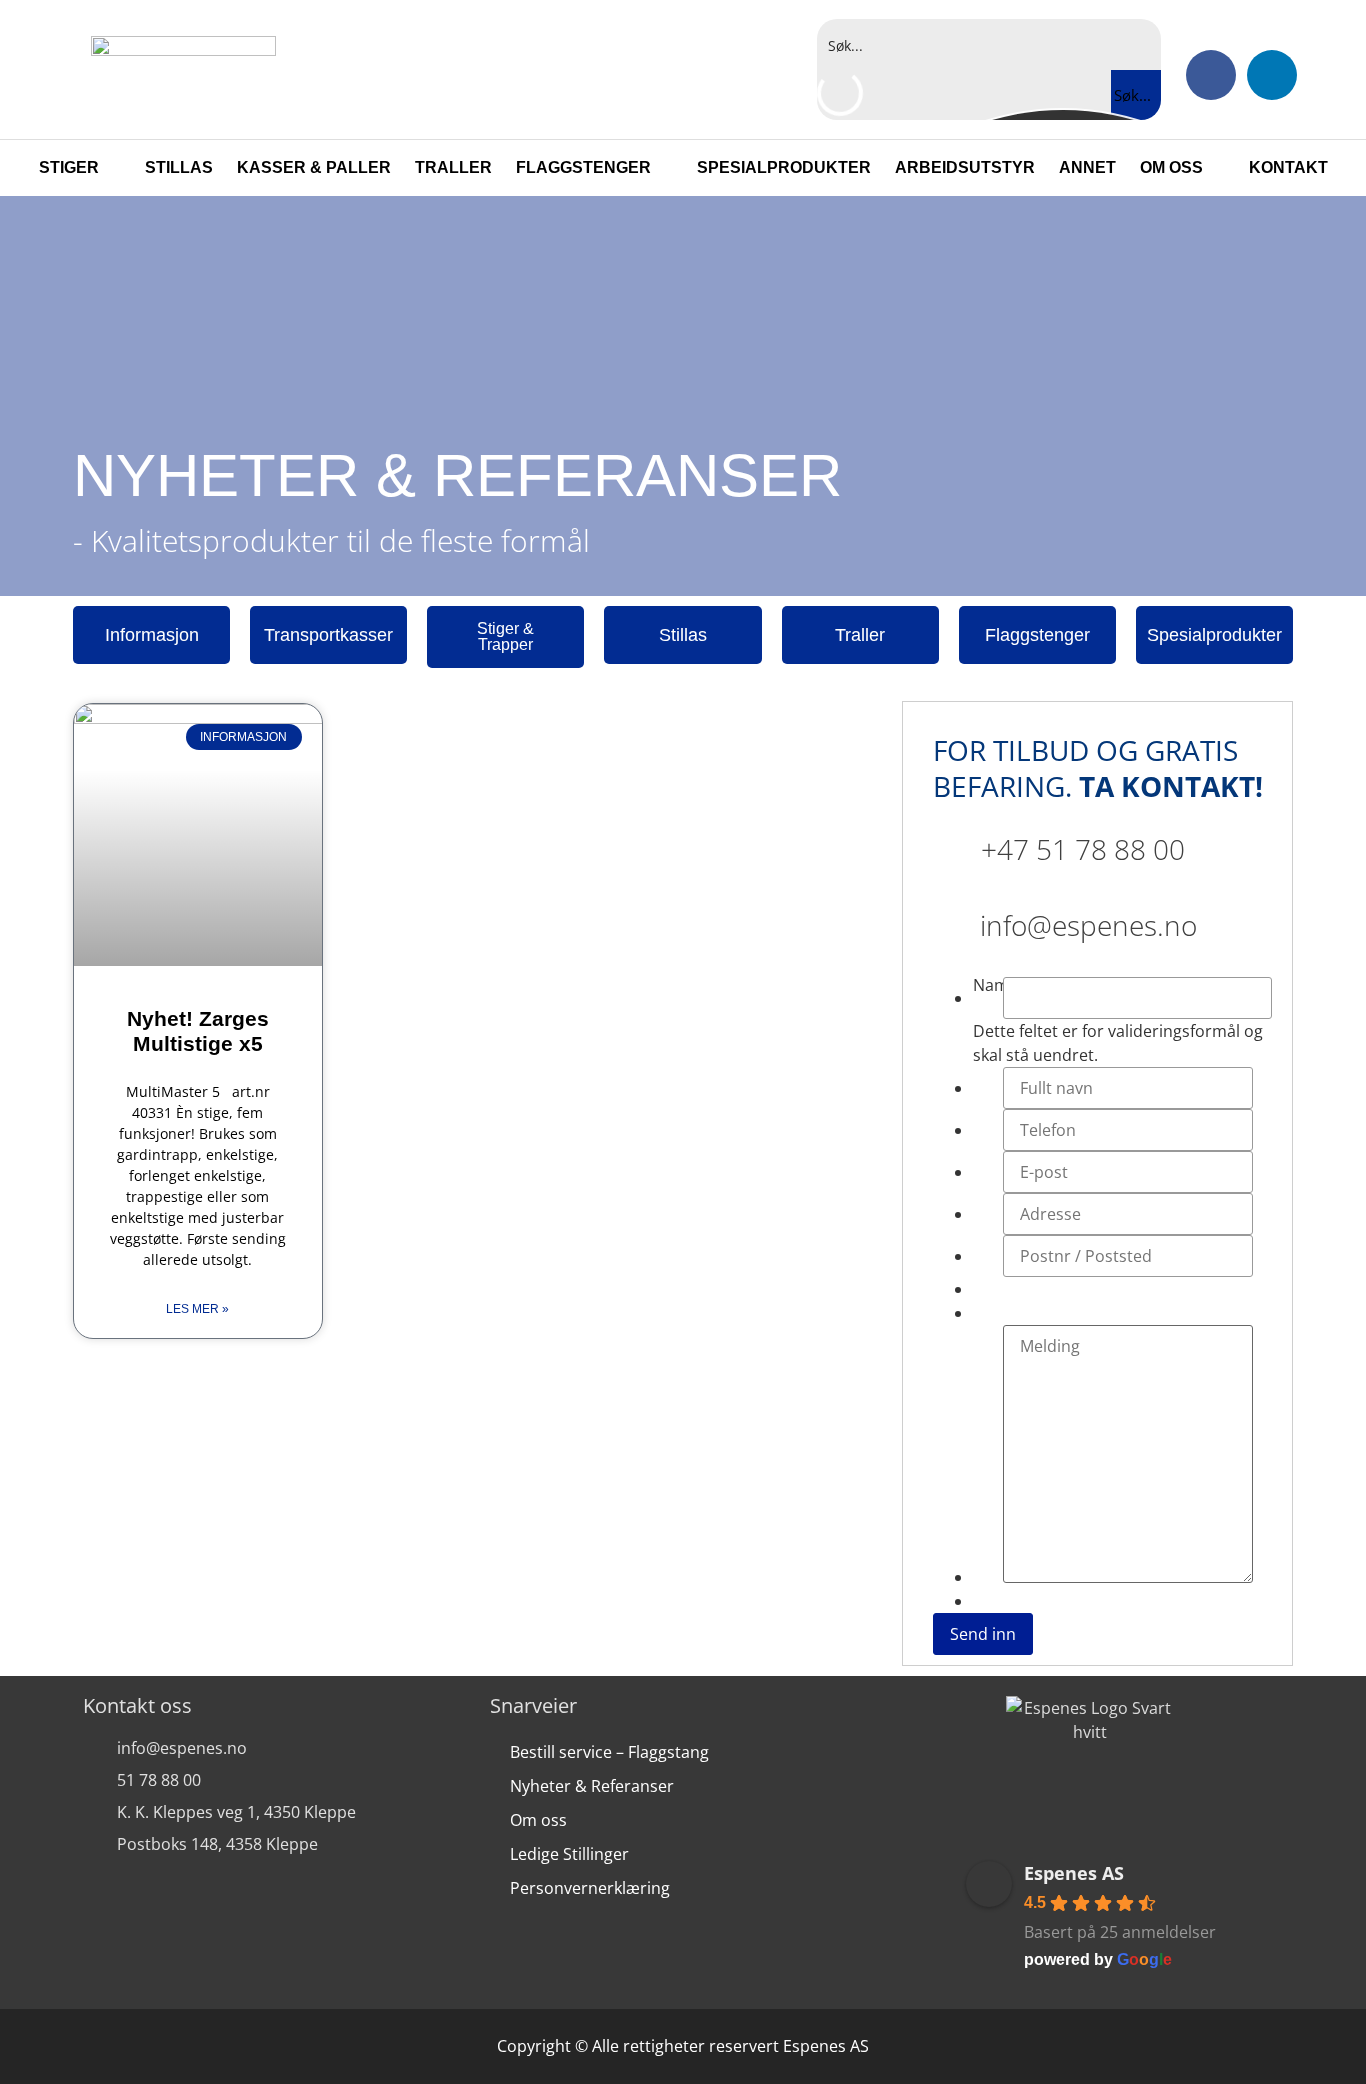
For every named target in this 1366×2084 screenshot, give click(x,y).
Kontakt (1288, 167)
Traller (453, 167)
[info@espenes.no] (949, 917)
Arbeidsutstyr (965, 167)
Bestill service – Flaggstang (609, 1752)
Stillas (179, 167)
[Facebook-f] (1211, 75)
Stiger (69, 167)
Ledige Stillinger (569, 1854)
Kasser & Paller (314, 167)
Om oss (1171, 167)
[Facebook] (1060, 1806)
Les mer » (197, 1309)
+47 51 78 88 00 (1083, 849)
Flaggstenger (583, 167)
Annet (1087, 167)
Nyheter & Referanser (592, 1786)
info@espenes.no (1088, 925)
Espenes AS (1074, 1873)
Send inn (983, 1634)
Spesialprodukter (784, 167)
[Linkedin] (1272, 75)
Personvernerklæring (590, 1888)
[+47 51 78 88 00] (949, 841)
